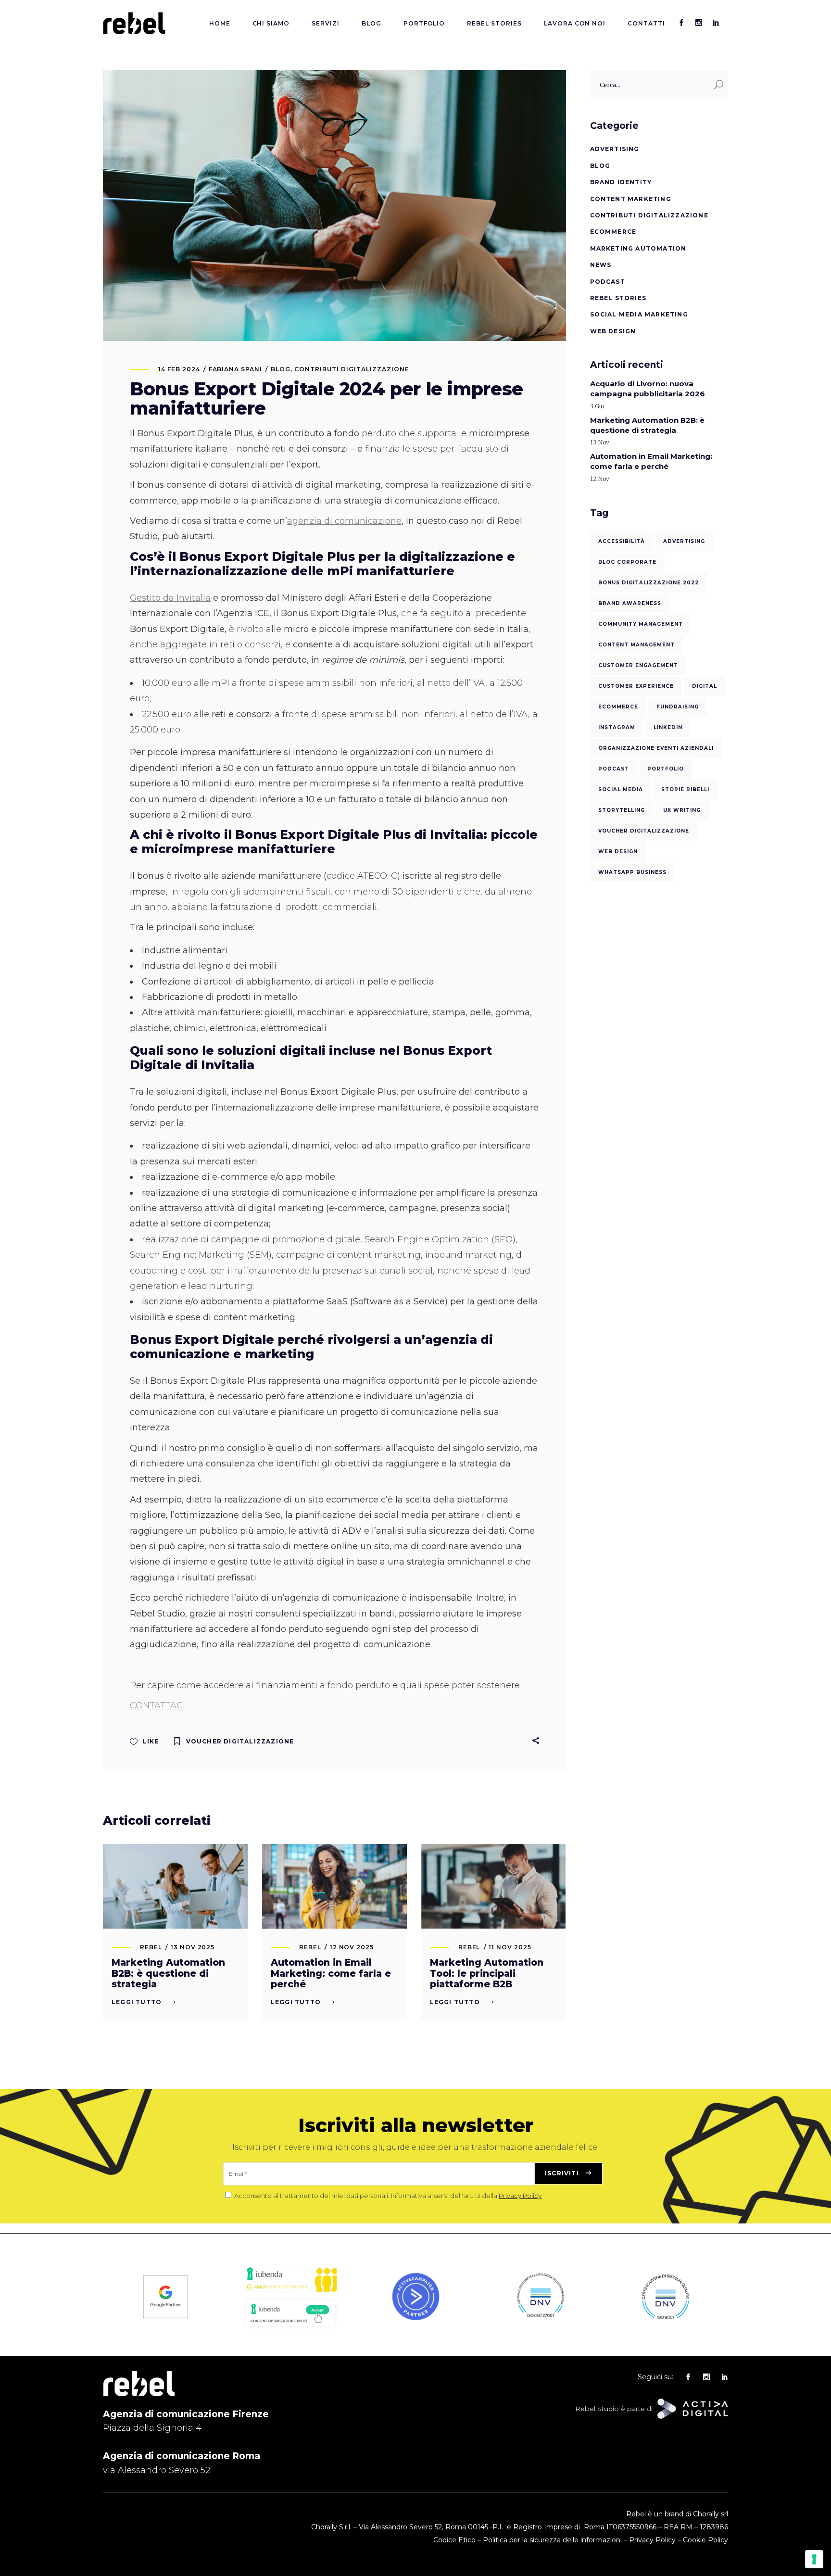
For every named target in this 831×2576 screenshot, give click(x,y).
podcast (614, 769)
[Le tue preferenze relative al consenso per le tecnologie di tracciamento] (814, 2559)
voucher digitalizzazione (240, 1741)
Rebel (151, 1947)
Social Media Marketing (639, 314)
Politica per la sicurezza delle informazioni (552, 2540)
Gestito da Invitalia (170, 598)
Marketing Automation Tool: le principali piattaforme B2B (487, 1974)
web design (618, 852)
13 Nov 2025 (193, 1947)
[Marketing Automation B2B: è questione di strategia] (175, 1886)
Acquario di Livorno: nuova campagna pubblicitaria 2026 (648, 389)
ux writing (682, 810)
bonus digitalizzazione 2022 (648, 583)
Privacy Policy (520, 2196)
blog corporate (627, 562)
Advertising (615, 149)
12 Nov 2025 (352, 1947)
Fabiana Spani (235, 369)
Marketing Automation (638, 248)
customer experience (636, 686)
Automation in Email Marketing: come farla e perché (331, 1974)
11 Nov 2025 (510, 1947)
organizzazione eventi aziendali (656, 748)
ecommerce (618, 707)
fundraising (678, 707)
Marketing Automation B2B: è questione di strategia (168, 1974)
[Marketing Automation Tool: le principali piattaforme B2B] (494, 1886)
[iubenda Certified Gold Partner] (290, 2291)
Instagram (617, 727)
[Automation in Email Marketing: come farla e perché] (334, 1886)
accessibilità (622, 541)
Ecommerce (613, 232)
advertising (684, 541)
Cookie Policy (705, 2540)
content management (636, 645)
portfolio (666, 769)
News (601, 265)
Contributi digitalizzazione (352, 369)
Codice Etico (454, 2540)
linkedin (668, 727)
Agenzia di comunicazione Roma (182, 2456)
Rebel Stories (618, 298)
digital (705, 686)
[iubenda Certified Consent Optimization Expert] (290, 2328)
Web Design (613, 331)
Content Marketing (631, 199)
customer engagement (638, 665)
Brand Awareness (630, 603)
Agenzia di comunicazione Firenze (186, 2414)
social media (621, 789)
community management (641, 624)
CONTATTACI (157, 1705)
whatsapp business (632, 872)
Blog (281, 369)
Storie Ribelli (685, 789)
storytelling (622, 810)
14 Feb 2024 (179, 369)
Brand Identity (621, 182)
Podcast (608, 282)
